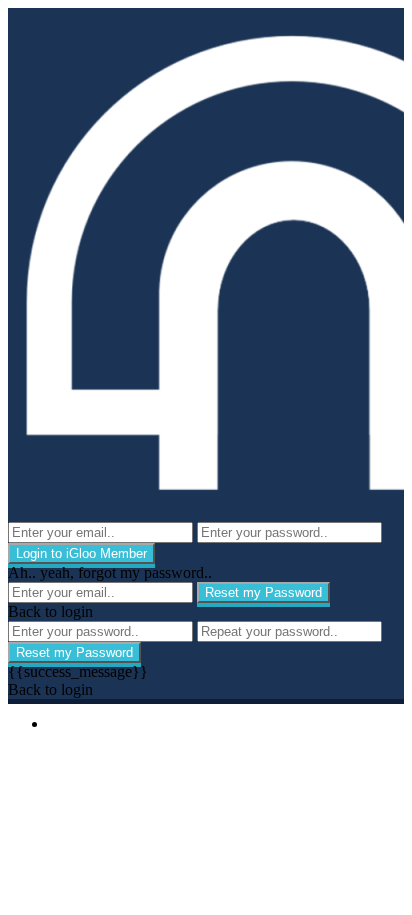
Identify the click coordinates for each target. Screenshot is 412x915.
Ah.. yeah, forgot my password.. (110, 572)
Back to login (50, 611)
